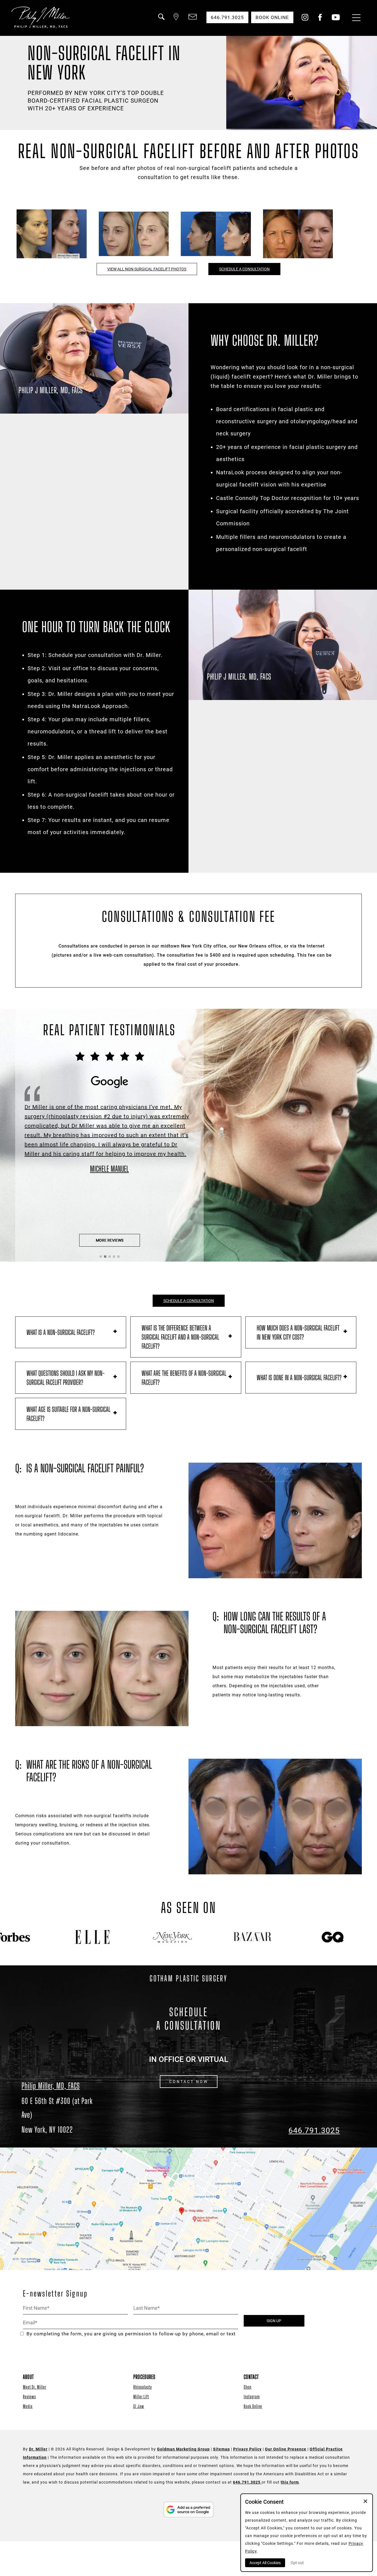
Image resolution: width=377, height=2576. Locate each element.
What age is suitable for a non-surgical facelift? (68, 1414)
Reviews (29, 2397)
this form (290, 2482)
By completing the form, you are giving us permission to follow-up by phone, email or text (131, 2334)
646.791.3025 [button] (227, 17)
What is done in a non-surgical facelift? (299, 1378)
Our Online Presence (286, 2449)
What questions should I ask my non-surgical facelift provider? (66, 1378)
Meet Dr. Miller (35, 2387)
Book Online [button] (272, 17)
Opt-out (297, 2563)
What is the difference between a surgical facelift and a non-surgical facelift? (180, 1337)
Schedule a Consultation (244, 269)
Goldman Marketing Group (183, 2449)
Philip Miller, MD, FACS (51, 2086)
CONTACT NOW (189, 2082)
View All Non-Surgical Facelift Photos (147, 269)
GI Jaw (139, 2406)
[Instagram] (305, 19)
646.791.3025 (314, 2131)
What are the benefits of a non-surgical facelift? (184, 1378)
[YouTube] (336, 19)
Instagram (252, 2397)
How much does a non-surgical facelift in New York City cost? (298, 1332)
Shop (248, 2387)
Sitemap (221, 2449)
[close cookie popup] (365, 2502)
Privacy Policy (247, 2449)
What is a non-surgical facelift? (61, 1332)
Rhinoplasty (143, 2387)
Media (28, 2406)
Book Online (253, 2406)
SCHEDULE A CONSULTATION (189, 1301)
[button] (161, 20)
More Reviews (110, 1240)
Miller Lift (141, 2397)
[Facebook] (320, 19)
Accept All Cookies (265, 2563)
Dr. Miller (38, 2449)
